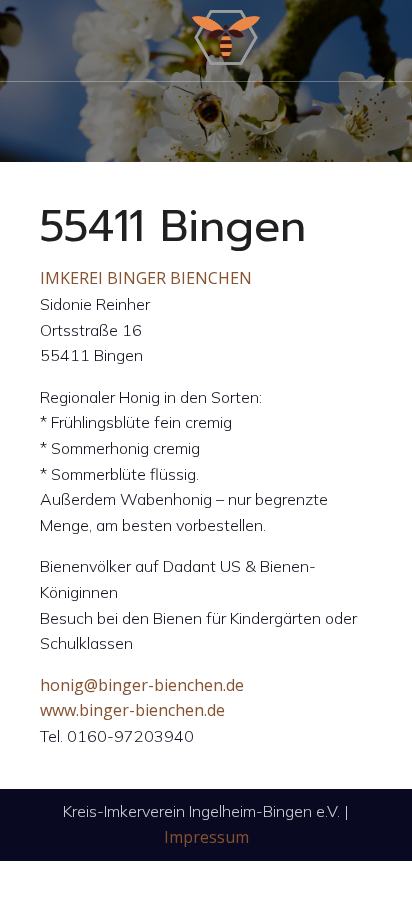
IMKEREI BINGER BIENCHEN (146, 278)
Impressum (206, 837)
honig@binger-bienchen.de (142, 685)
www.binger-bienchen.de (132, 710)
